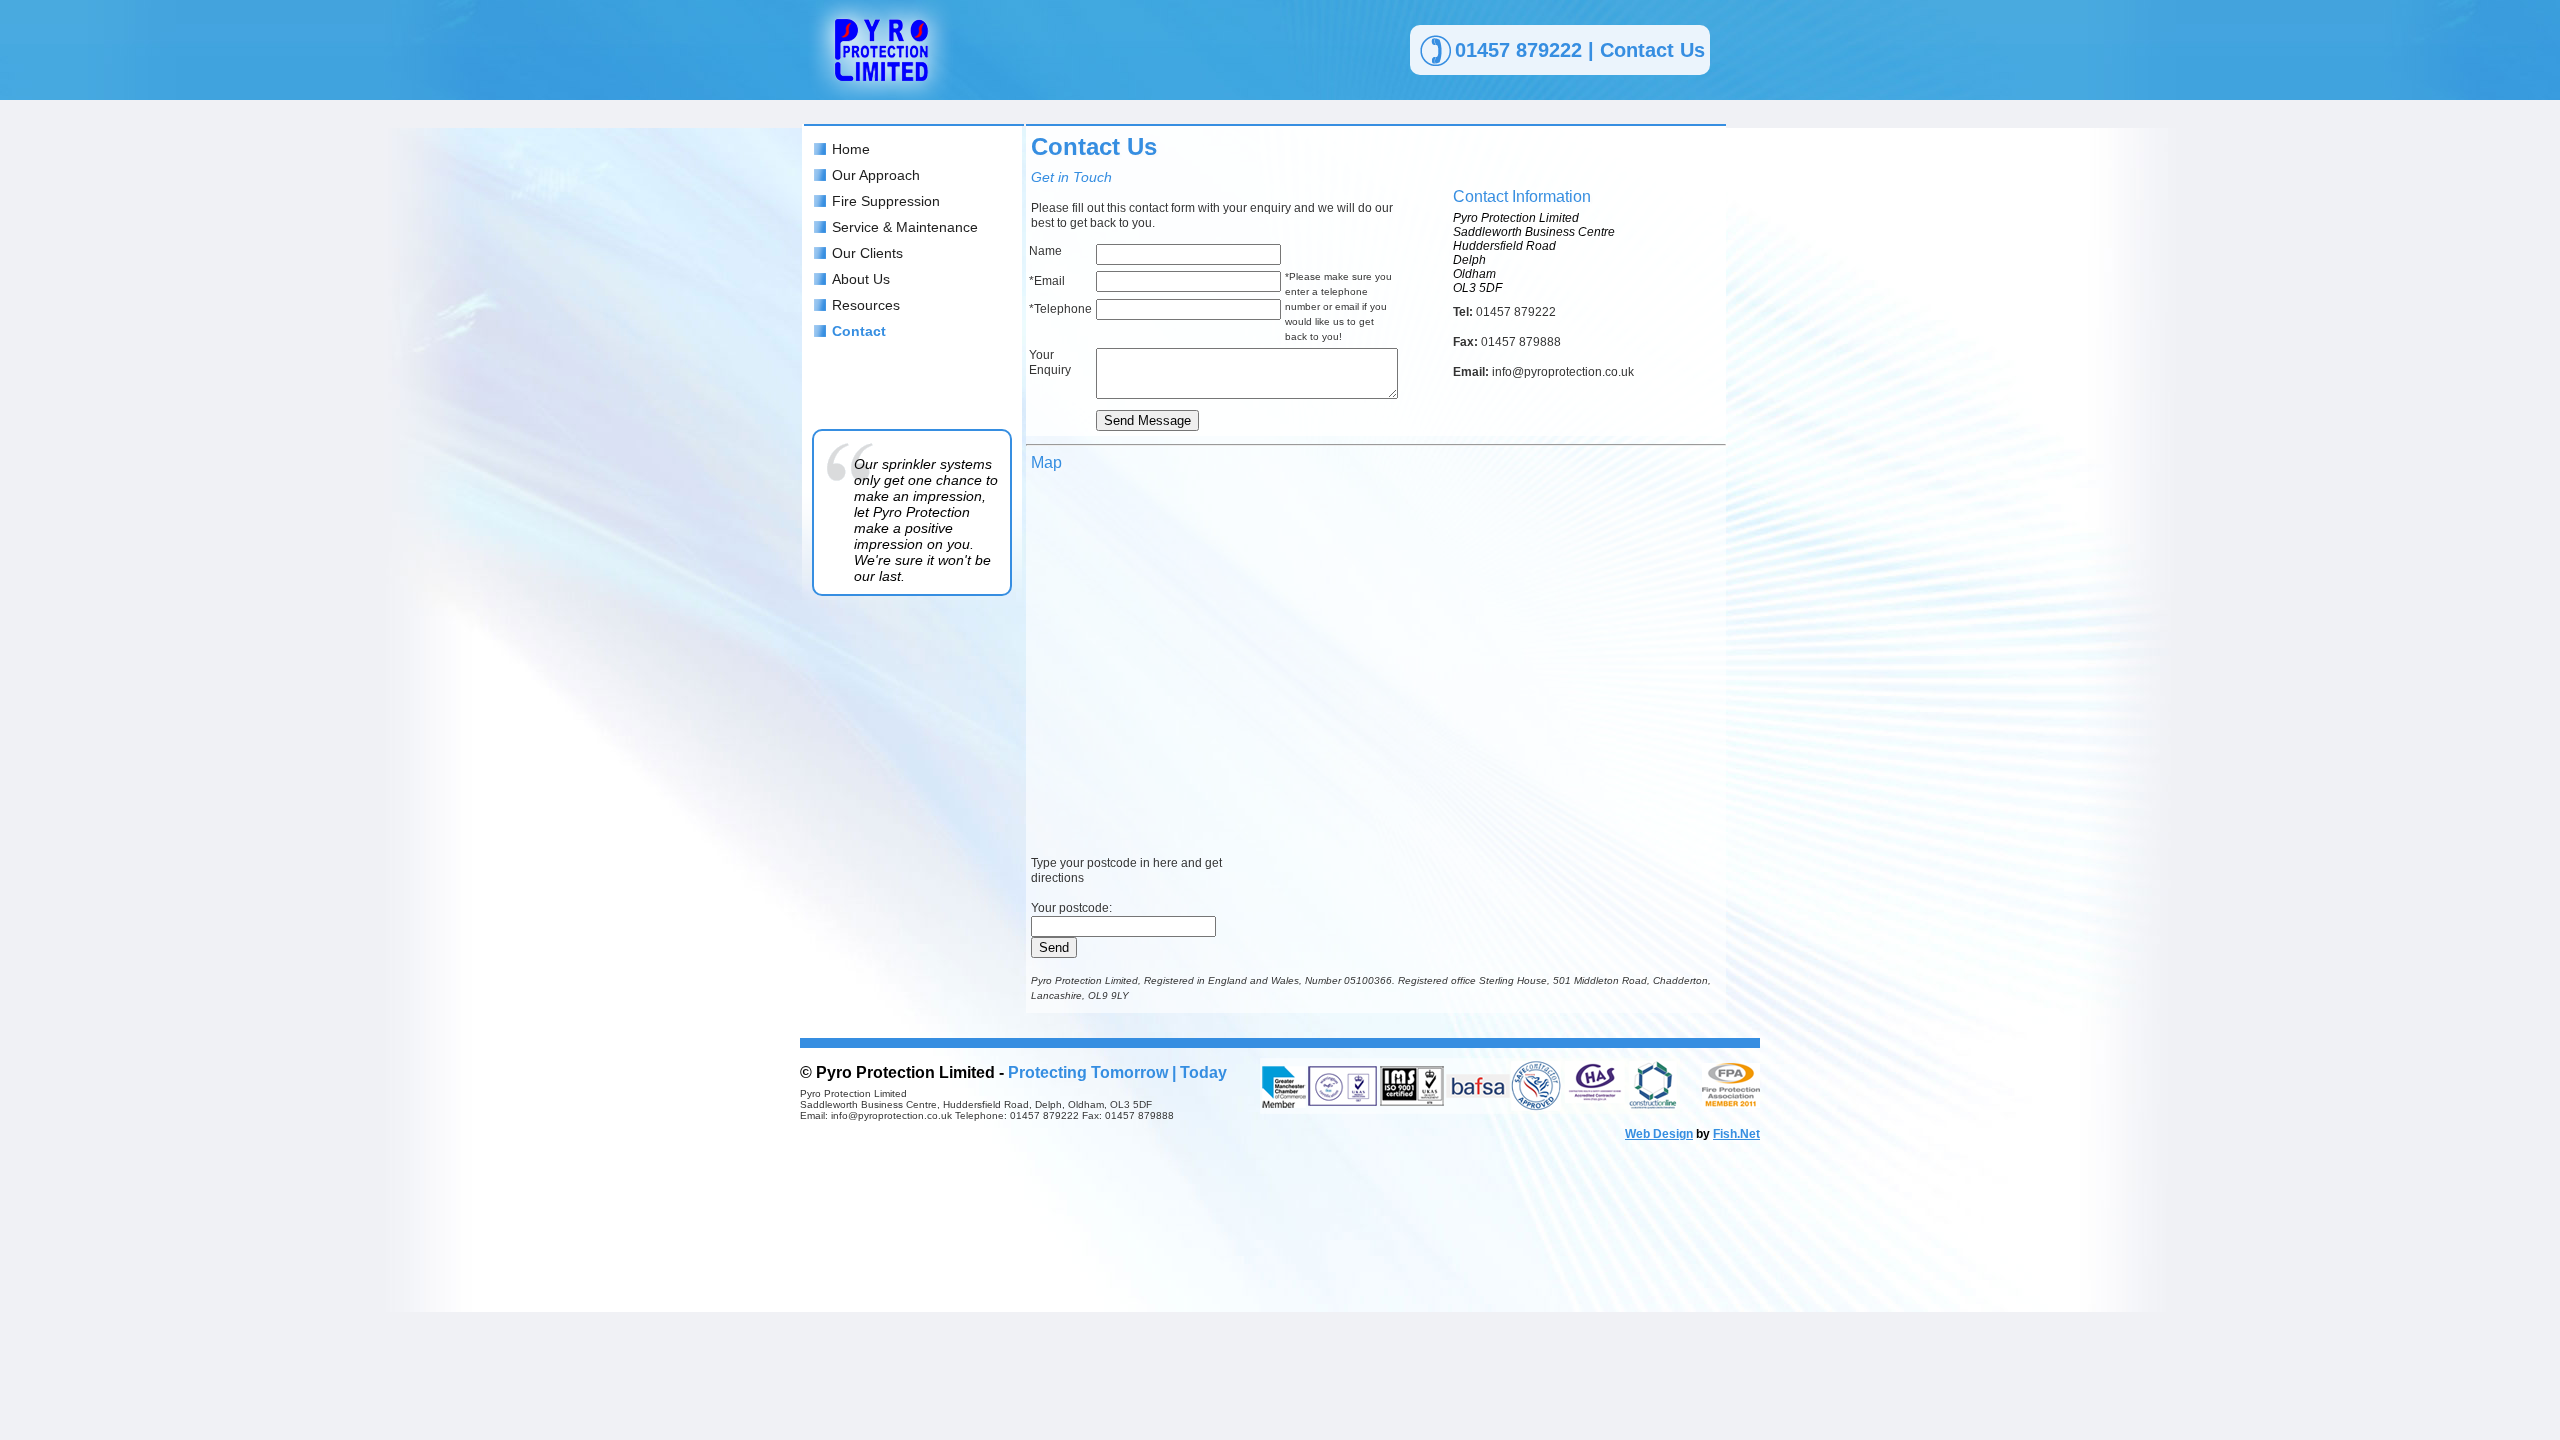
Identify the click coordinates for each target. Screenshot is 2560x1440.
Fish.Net (1736, 1134)
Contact (859, 331)
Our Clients (867, 253)
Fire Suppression (886, 201)
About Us (861, 279)
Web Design (1659, 1134)
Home (851, 149)
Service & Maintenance (905, 227)
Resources (866, 305)
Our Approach (876, 175)
